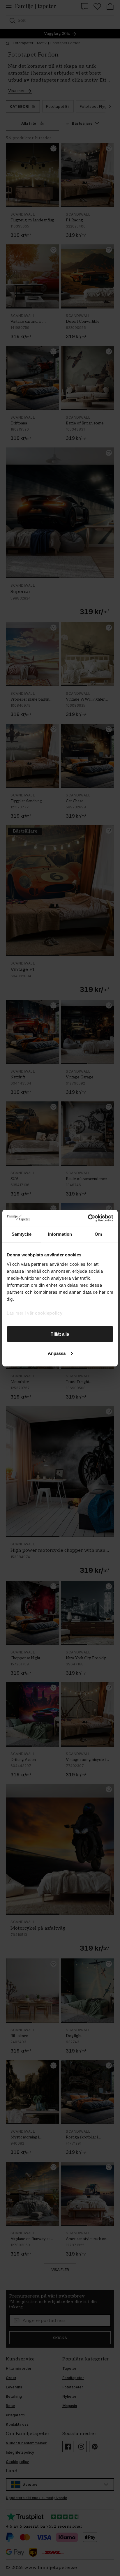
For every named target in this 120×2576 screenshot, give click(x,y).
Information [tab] (60, 1234)
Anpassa (57, 1353)
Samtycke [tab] (22, 1234)
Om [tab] (98, 1234)
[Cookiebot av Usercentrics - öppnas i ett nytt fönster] (88, 1218)
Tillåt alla (60, 1334)
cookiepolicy (49, 1313)
